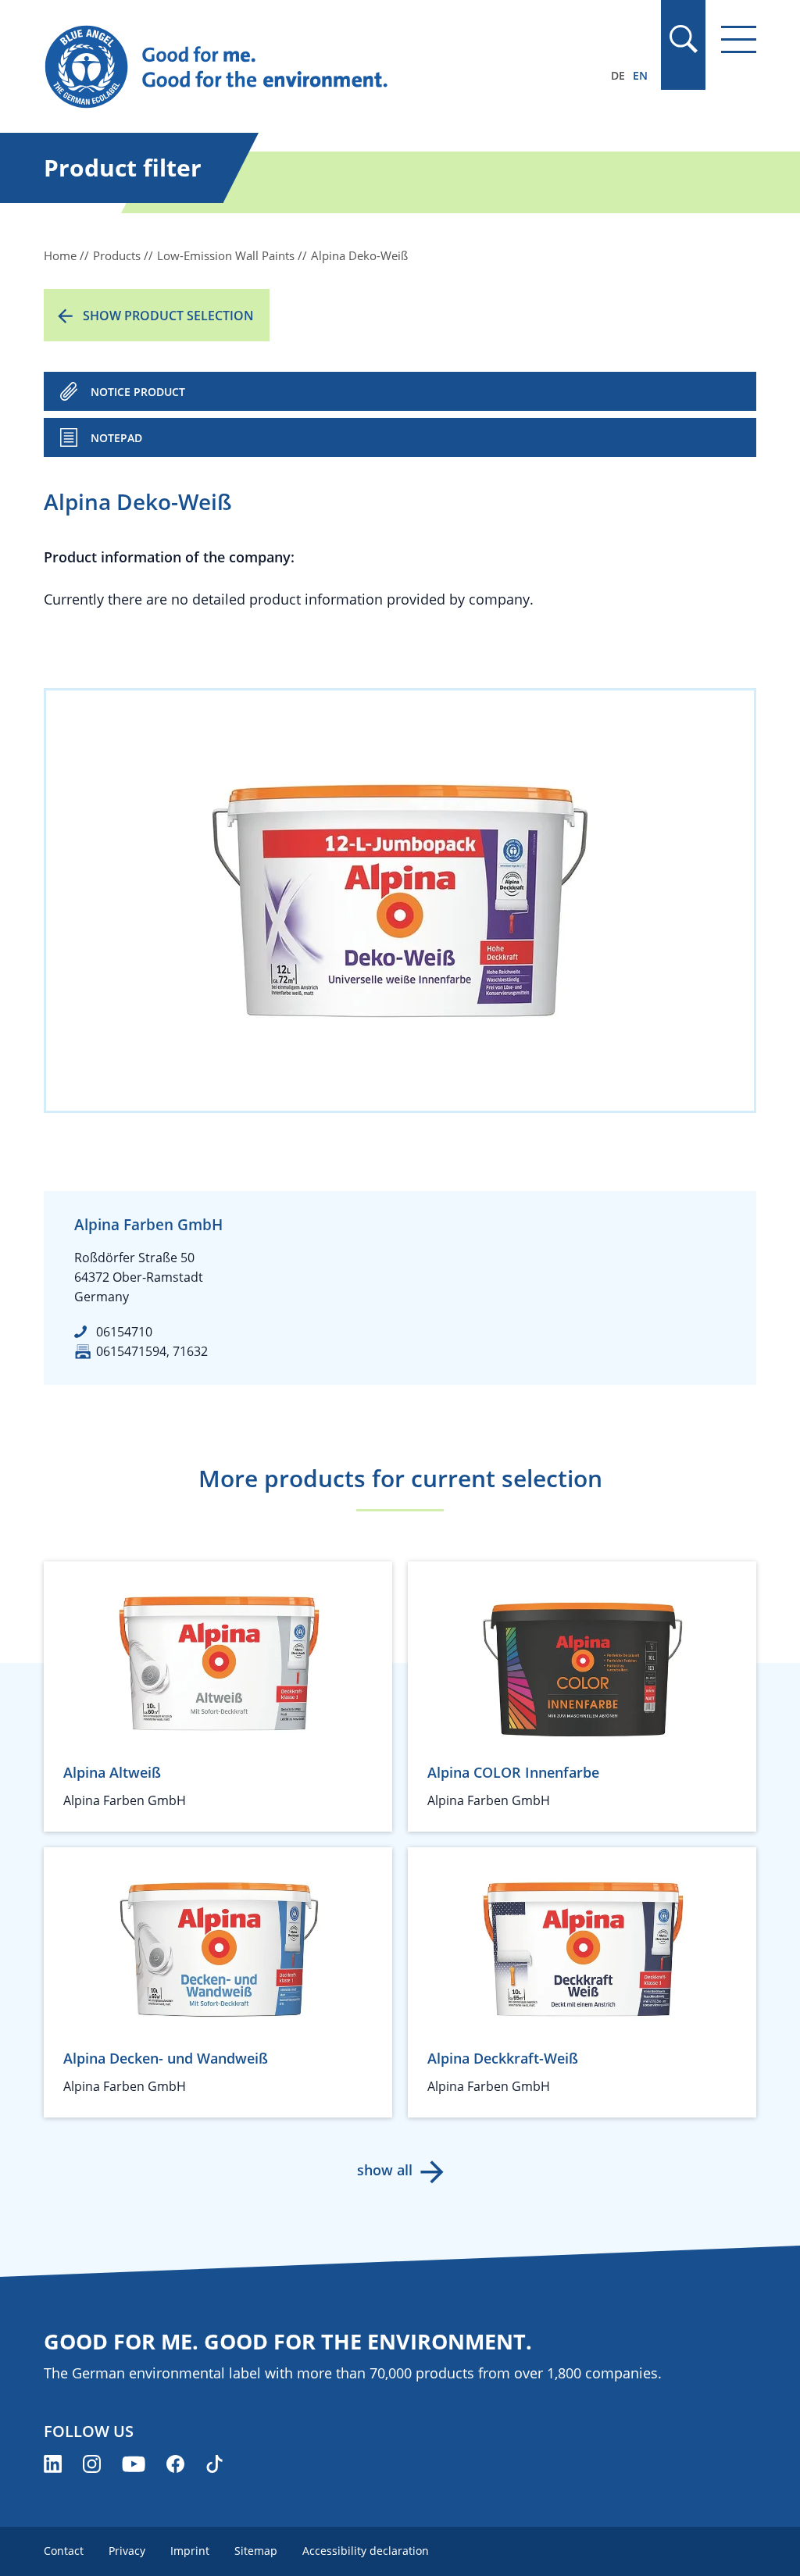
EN (640, 75)
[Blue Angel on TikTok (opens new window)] (214, 2464)
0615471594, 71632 (152, 1351)
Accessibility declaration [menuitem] (366, 2551)
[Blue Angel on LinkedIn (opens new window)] (53, 2464)
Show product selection (168, 316)
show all (385, 2170)
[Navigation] (739, 39)
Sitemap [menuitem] (256, 2551)
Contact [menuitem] (64, 2551)
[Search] (683, 39)
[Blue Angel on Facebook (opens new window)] (175, 2464)
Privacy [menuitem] (127, 2551)
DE (618, 75)
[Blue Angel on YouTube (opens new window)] (134, 2464)
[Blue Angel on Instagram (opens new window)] (92, 2464)
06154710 (124, 1332)
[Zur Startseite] (293, 67)
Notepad (116, 438)
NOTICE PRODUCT (138, 392)
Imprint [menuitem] (190, 2551)
